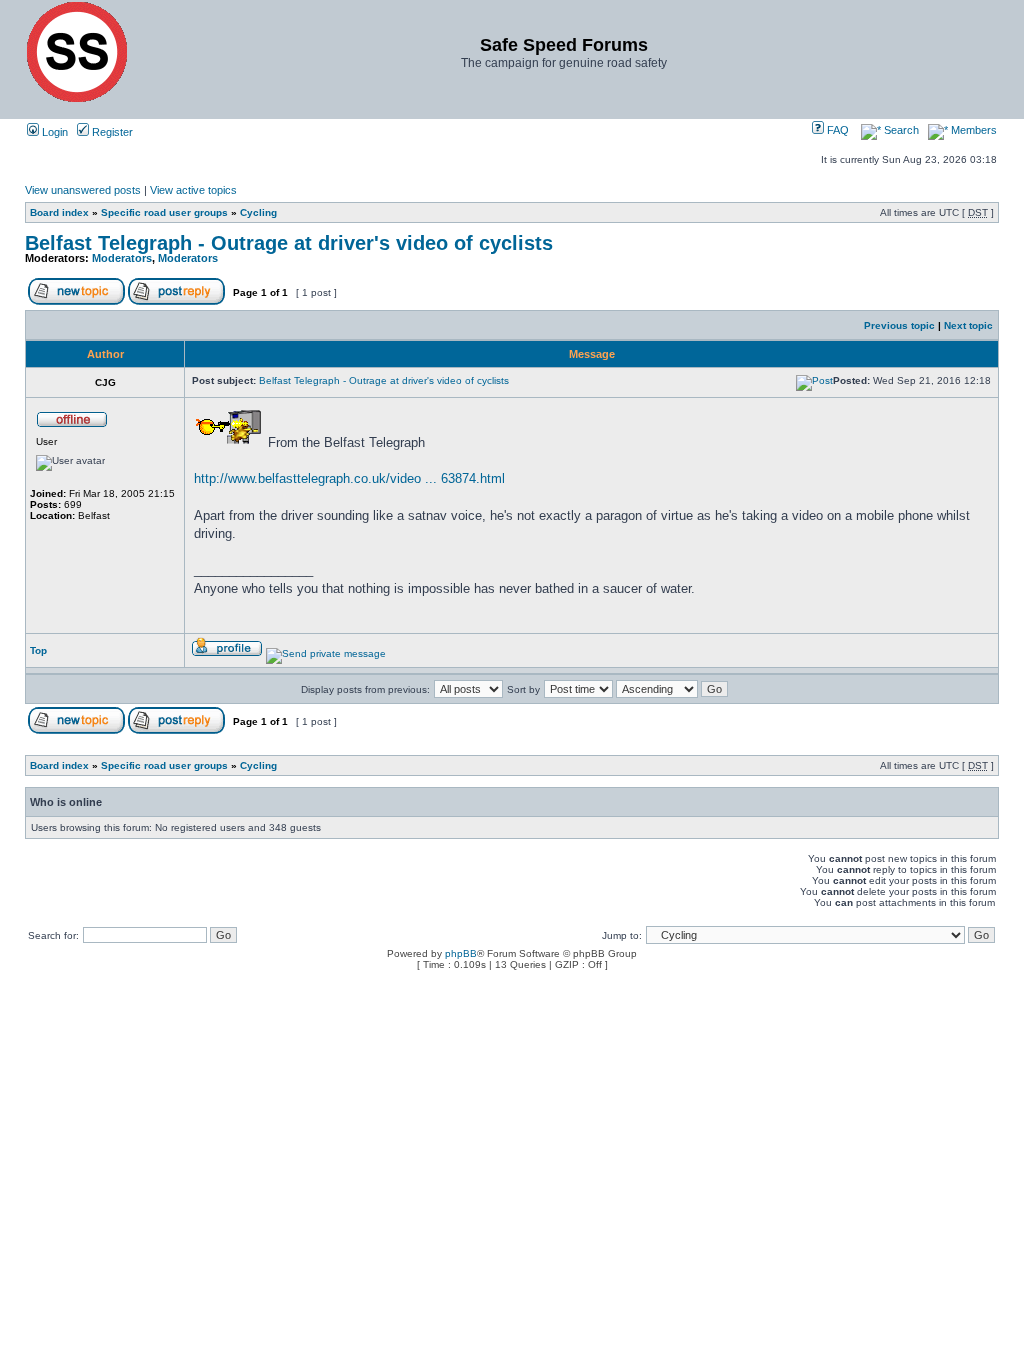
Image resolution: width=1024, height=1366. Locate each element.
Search (900, 130)
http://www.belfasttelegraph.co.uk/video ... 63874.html (349, 478)
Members (972, 130)
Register (111, 132)
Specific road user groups (164, 212)
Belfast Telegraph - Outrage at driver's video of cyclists (289, 243)
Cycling (258, 212)
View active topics (193, 190)
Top (38, 650)
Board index (59, 212)
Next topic (968, 325)
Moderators (122, 258)
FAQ (836, 130)
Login (53, 132)
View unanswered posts (83, 190)
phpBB (461, 953)
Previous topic (899, 325)
